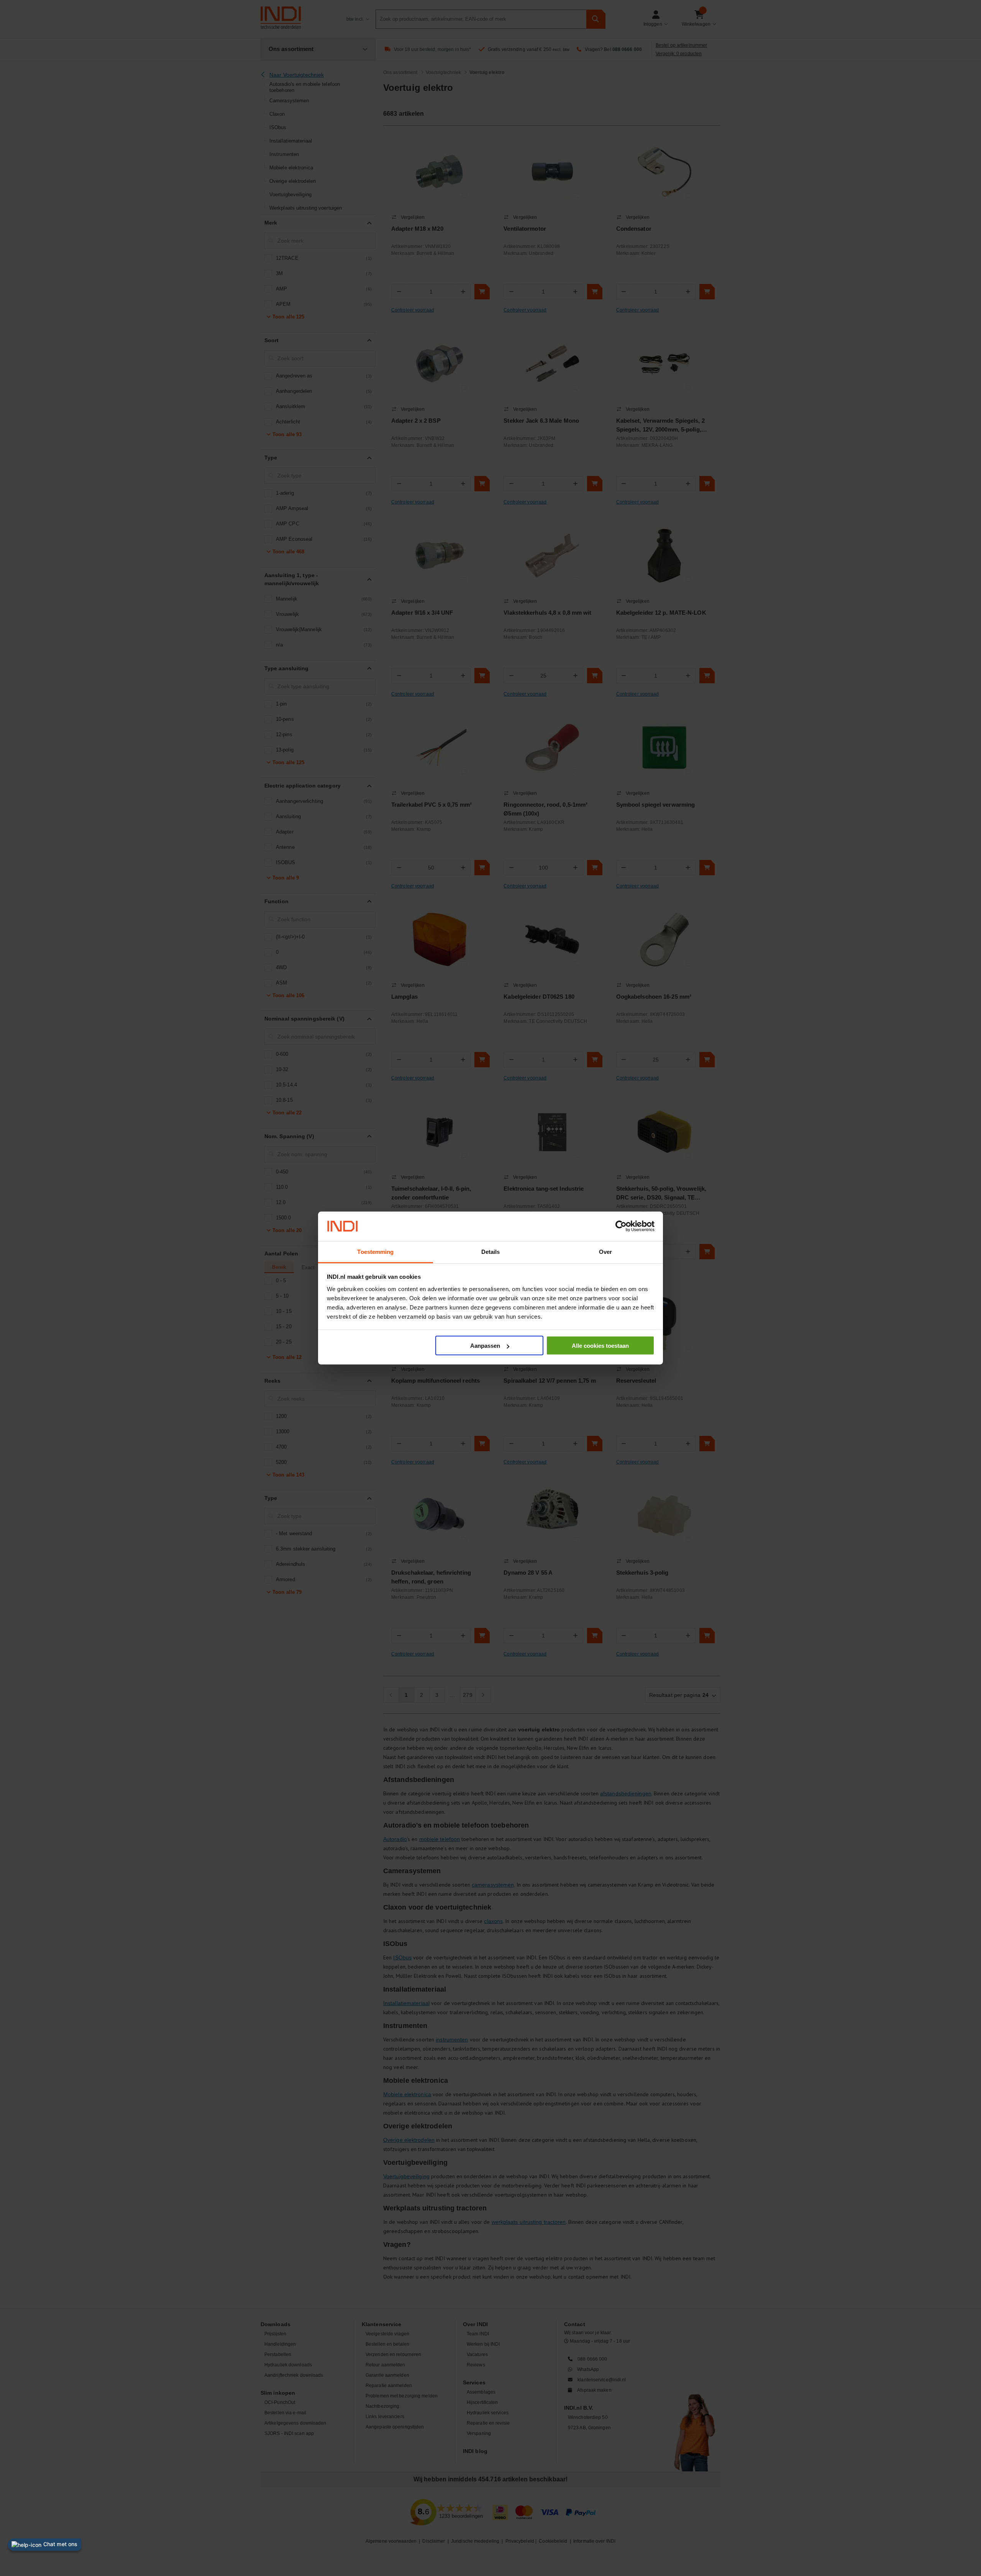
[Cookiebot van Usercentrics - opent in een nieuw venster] (621, 1226)
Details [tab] (491, 1251)
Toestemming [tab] (375, 1251)
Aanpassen (485, 1346)
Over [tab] (605, 1251)
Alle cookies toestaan (600, 1346)
